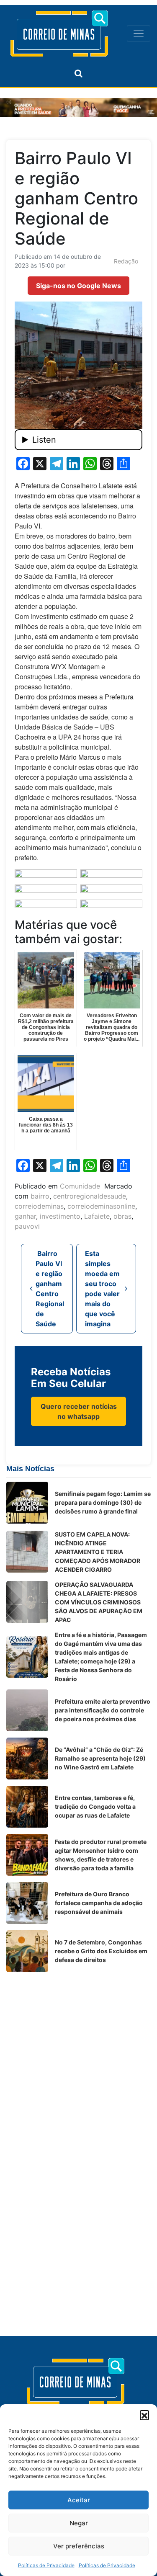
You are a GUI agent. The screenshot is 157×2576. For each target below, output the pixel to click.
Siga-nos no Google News (78, 286)
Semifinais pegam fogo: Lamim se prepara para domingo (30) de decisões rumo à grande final (103, 1502)
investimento (60, 1216)
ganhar (25, 1216)
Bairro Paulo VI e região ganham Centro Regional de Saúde (50, 1289)
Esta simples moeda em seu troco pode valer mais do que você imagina (102, 1289)
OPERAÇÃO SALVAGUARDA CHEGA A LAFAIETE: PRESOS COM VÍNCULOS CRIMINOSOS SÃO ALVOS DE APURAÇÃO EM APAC (99, 1602)
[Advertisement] (78, 2057)
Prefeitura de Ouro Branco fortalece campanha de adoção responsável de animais (99, 1903)
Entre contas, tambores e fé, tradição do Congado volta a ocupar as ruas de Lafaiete (95, 1806)
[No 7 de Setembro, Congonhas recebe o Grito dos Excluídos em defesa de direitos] (27, 1951)
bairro (40, 1196)
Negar (79, 2523)
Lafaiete (97, 1216)
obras (122, 1216)
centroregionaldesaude (90, 1196)
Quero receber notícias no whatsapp (79, 1411)
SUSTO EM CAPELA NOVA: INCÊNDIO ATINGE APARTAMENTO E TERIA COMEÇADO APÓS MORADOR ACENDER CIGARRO (98, 1552)
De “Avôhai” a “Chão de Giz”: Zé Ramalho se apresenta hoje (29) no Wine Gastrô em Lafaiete (100, 1758)
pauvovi (27, 1226)
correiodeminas (39, 1206)
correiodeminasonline (101, 1206)
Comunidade (80, 1186)
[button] (144, 2415)
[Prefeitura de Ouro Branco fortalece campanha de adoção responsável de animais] (27, 1903)
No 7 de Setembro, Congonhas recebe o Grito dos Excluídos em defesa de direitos (101, 1951)
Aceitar (79, 2500)
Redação (126, 261)
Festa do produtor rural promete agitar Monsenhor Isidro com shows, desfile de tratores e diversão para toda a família (101, 1855)
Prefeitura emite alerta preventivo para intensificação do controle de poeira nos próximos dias (103, 1710)
